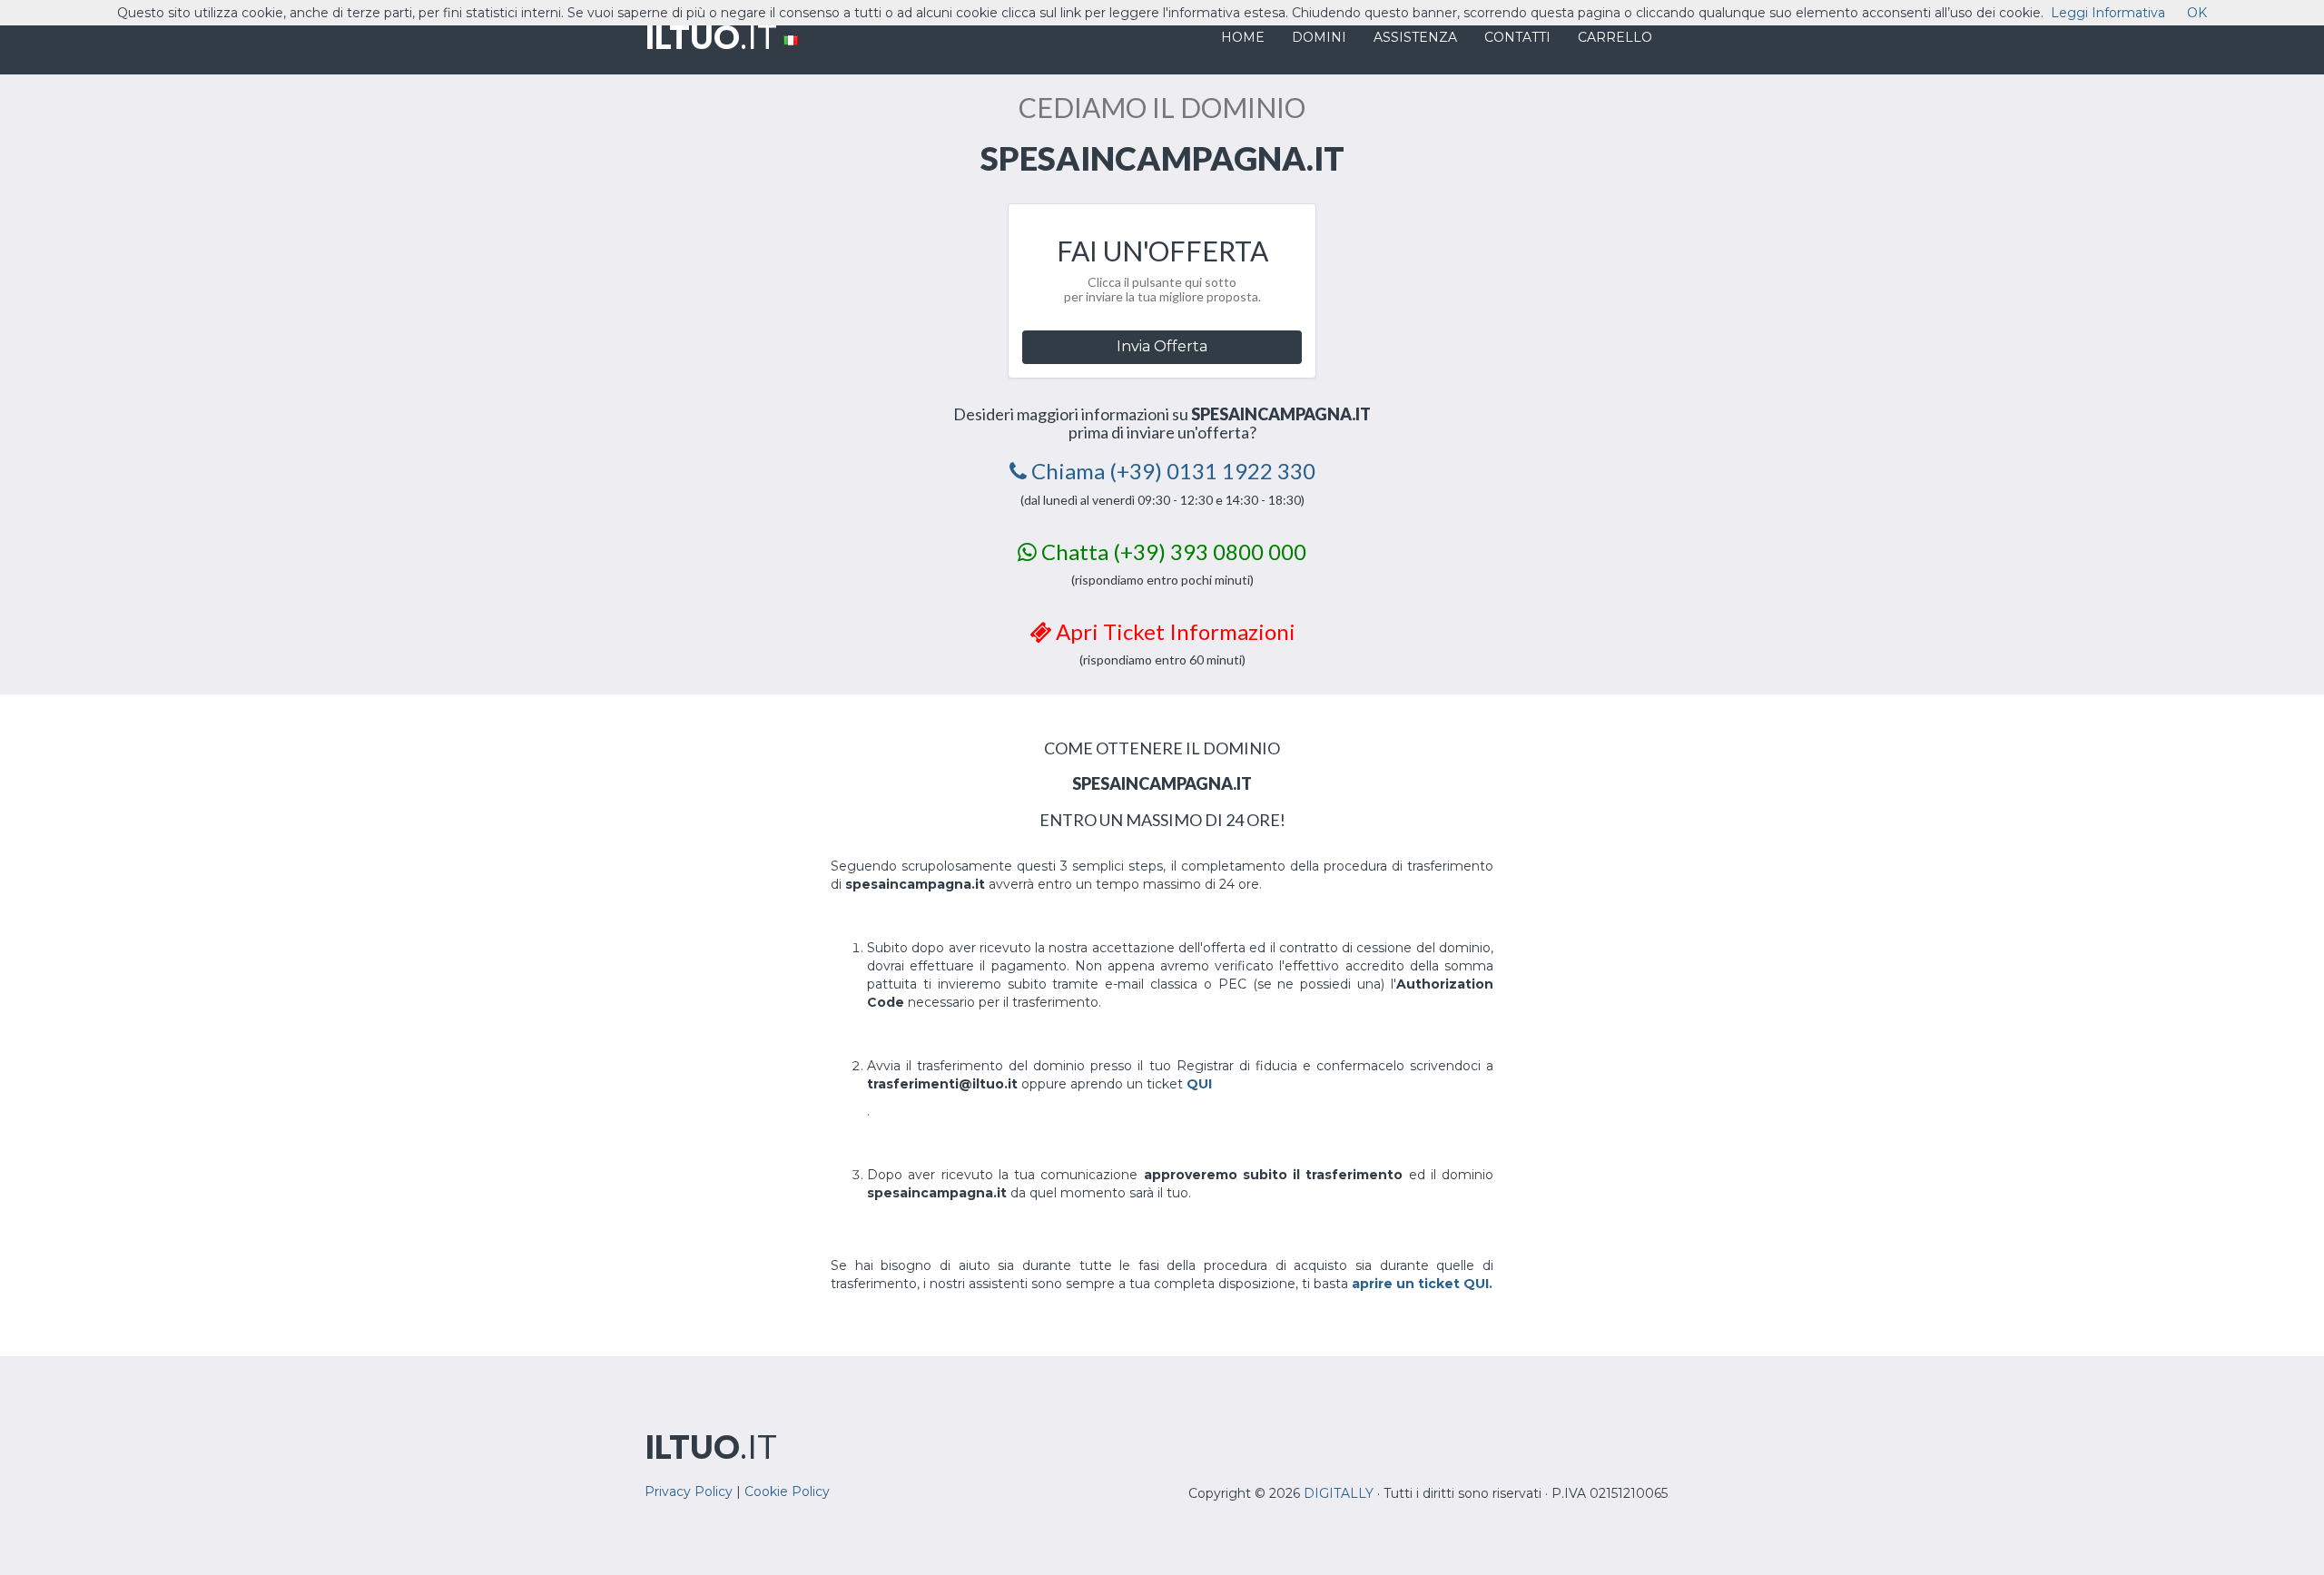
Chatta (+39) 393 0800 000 (1172, 551)
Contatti (1517, 37)
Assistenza (1415, 37)
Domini (1319, 37)
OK (2197, 13)
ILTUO (711, 36)
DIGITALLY (1339, 1493)
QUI (1199, 1084)
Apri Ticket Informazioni (1173, 631)
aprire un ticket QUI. (1422, 1284)
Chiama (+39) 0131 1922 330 (1171, 471)
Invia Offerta (1162, 346)
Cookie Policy (787, 1491)
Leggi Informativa (2108, 13)
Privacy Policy (689, 1491)
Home (1243, 37)
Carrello (1615, 37)
